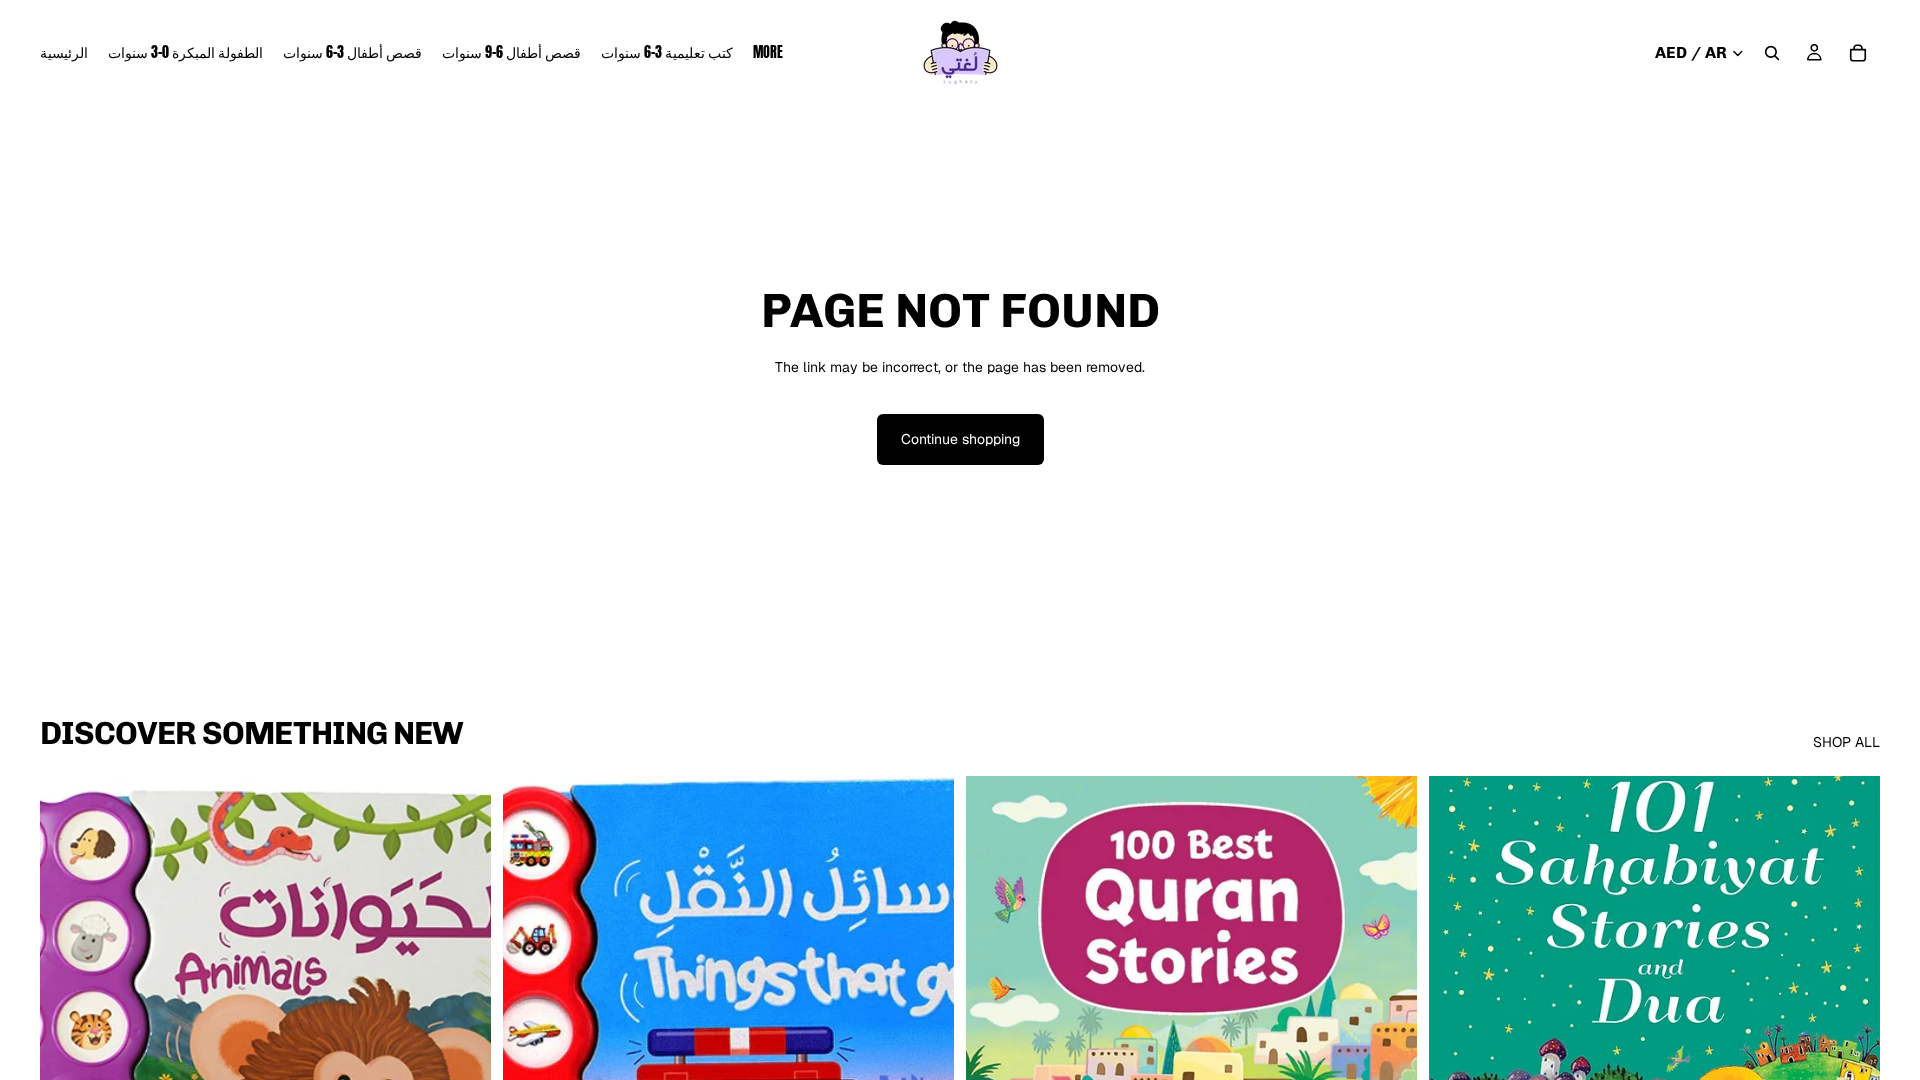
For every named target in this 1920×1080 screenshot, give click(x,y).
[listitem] (768, 52)
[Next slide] (1387, 1058)
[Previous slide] (996, 1058)
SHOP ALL (1846, 742)
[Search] (1772, 53)
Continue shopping (960, 439)
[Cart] (1858, 53)
